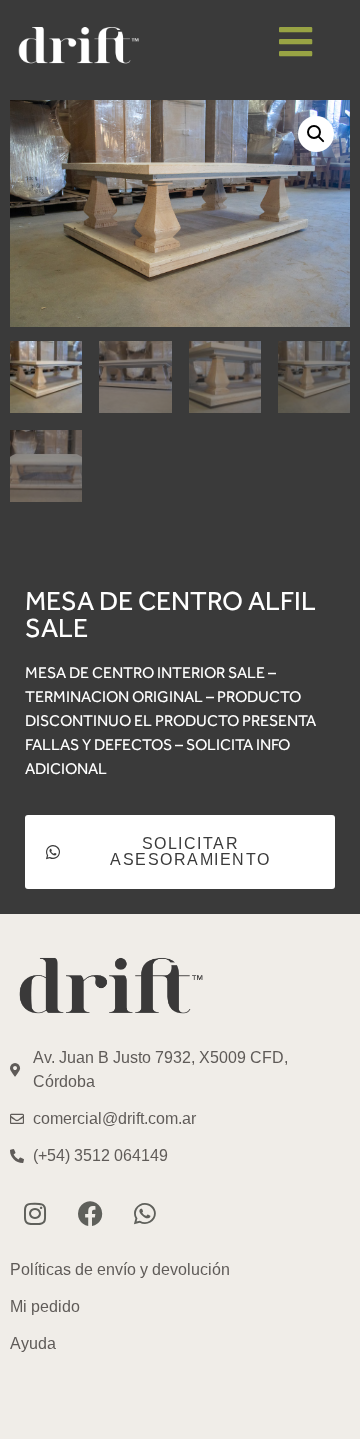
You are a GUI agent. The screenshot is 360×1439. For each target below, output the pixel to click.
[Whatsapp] (145, 1213)
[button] (316, 134)
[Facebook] (90, 1213)
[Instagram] (35, 1213)
